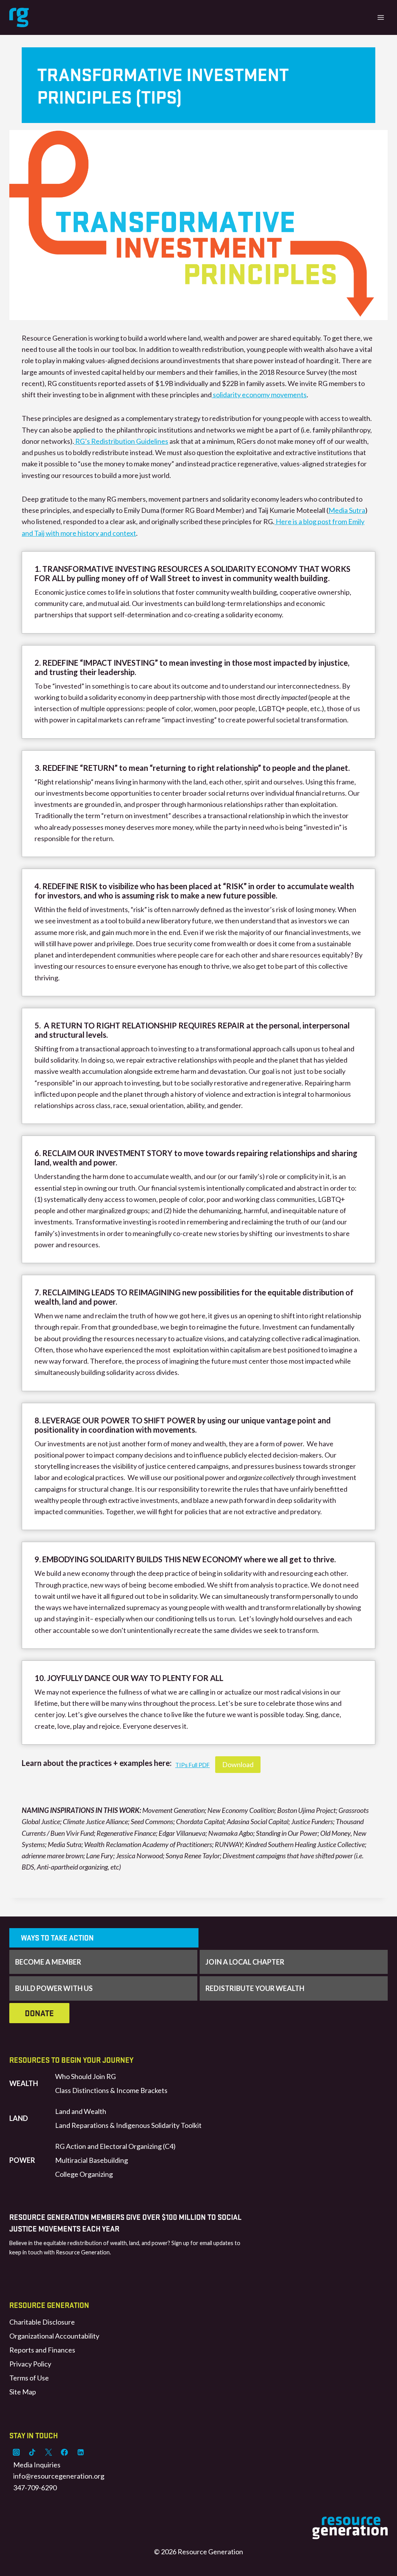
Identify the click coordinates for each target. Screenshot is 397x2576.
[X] (48, 2452)
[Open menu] (381, 17)
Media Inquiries (37, 2465)
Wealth (24, 2083)
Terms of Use (29, 2378)
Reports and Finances (42, 2350)
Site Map (23, 2392)
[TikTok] (32, 2452)
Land (19, 2118)
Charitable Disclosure (42, 2322)
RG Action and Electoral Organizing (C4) (115, 2146)
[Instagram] (16, 2452)
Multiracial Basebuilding (91, 2160)
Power (22, 2160)
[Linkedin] (81, 2452)
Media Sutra (347, 510)
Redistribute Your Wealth (255, 1988)
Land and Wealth (81, 2111)
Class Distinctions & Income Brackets (111, 2090)
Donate (39, 2013)
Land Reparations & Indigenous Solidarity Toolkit (128, 2125)
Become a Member (48, 1962)
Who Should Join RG (85, 2076)
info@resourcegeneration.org (59, 2476)
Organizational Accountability (54, 2336)
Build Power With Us (54, 1988)
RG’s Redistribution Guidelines (121, 441)
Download (238, 1764)
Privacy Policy (30, 2364)
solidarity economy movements (259, 395)
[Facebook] (64, 2452)
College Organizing (84, 2174)
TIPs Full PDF (192, 1765)
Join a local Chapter (245, 1962)
